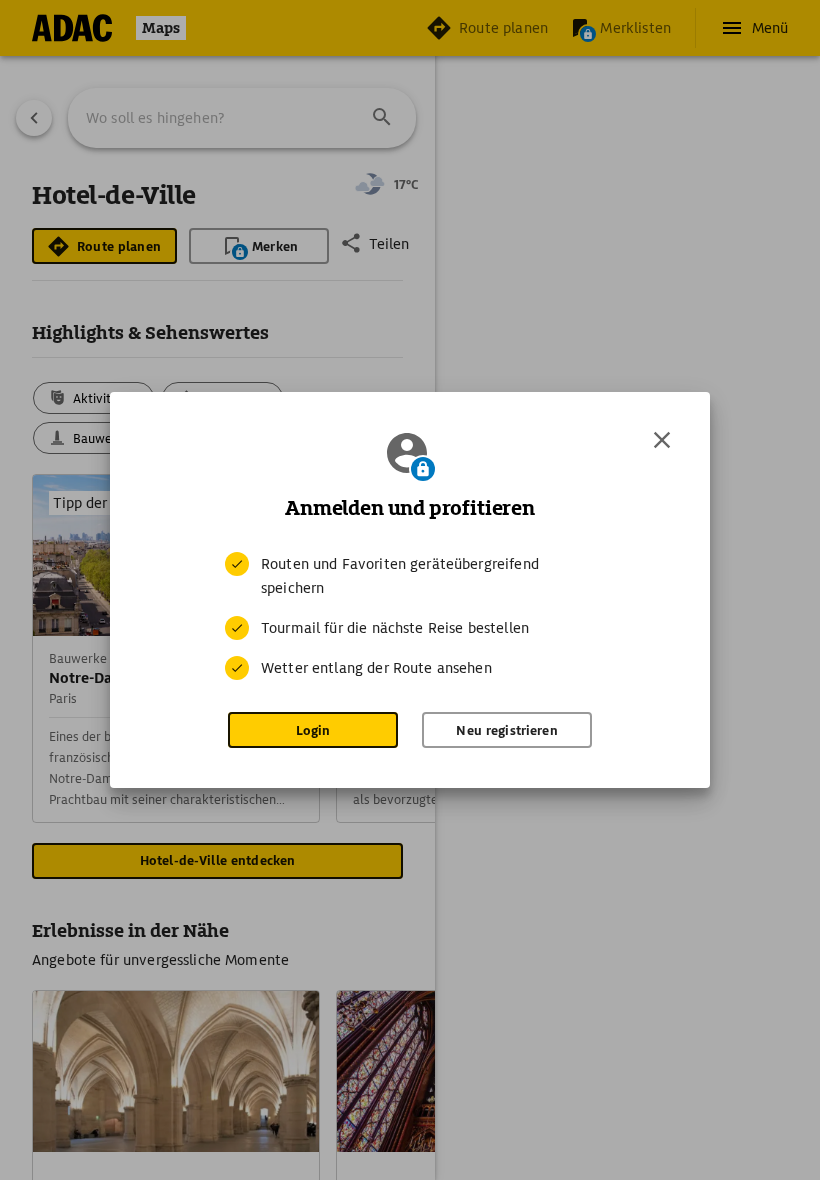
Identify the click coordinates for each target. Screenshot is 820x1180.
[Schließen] (662, 440)
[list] (410, 616)
